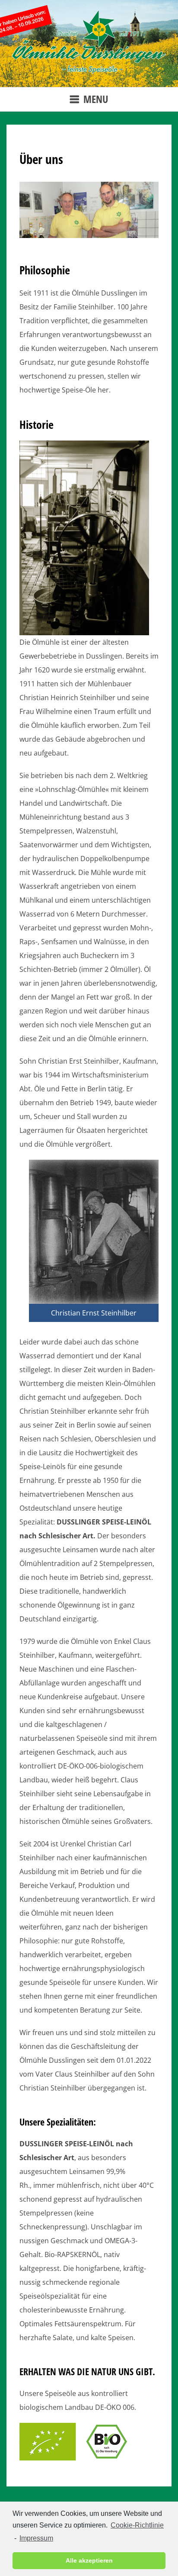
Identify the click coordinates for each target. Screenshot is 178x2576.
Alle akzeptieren (89, 2560)
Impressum (36, 2538)
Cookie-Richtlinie (137, 2525)
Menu (96, 99)
